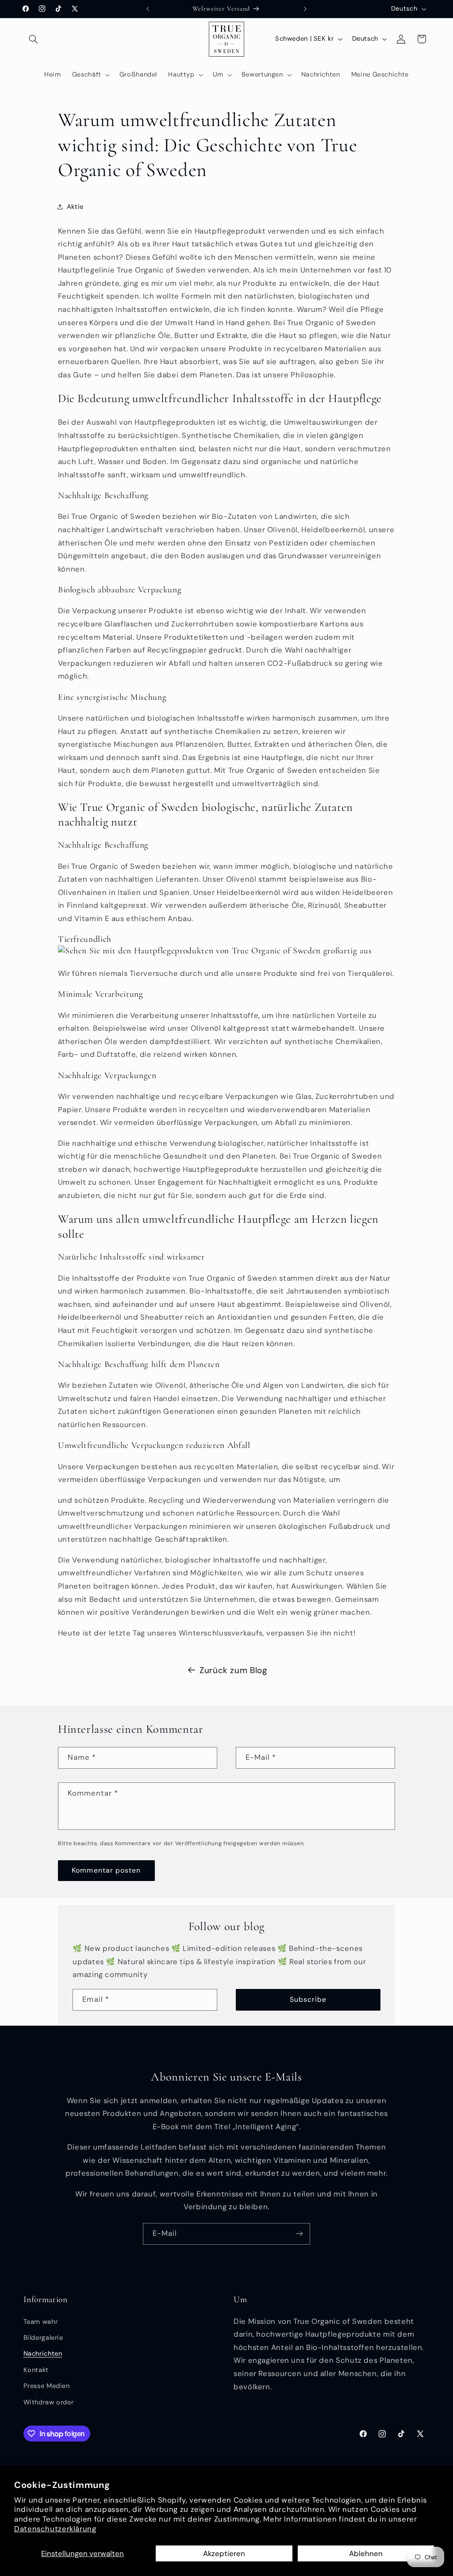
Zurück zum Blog (233, 1670)
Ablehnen (366, 2553)
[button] (34, 39)
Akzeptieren (224, 2553)
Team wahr (41, 2322)
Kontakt (36, 2370)
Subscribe (308, 1999)
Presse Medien (47, 2386)
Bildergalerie (43, 2338)
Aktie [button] (75, 207)
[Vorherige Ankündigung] (148, 9)
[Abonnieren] (299, 2234)
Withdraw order (49, 2402)
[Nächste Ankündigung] (305, 9)
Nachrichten (43, 2353)
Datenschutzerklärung (55, 2529)
